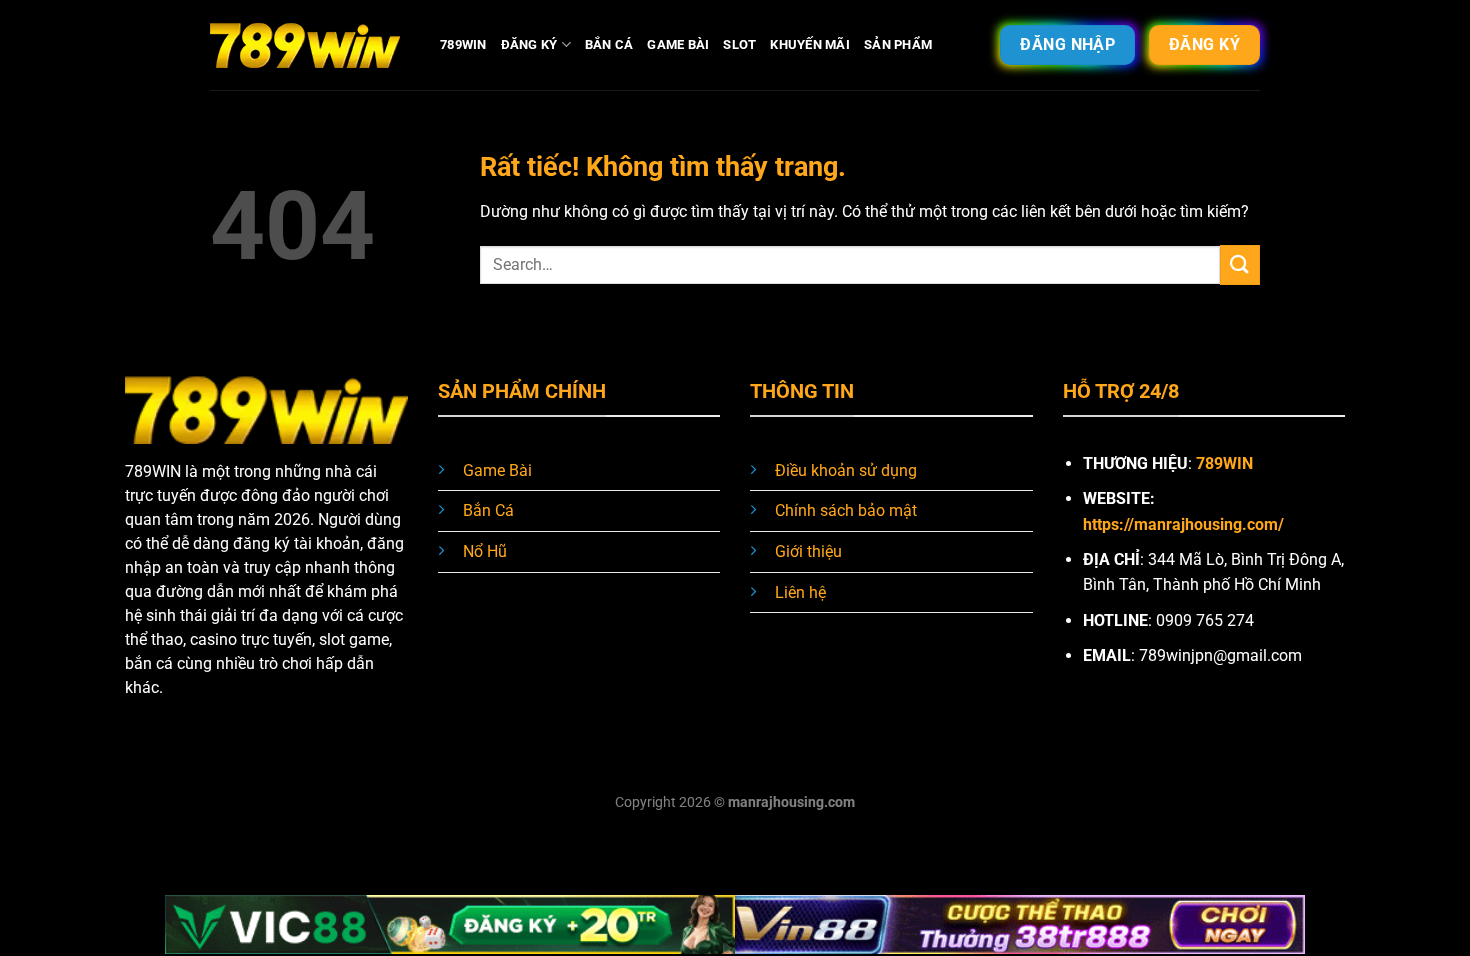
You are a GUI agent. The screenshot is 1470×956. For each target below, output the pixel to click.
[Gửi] (1240, 264)
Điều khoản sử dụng (846, 470)
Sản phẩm (898, 44)
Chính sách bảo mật (846, 510)
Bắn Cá (609, 44)
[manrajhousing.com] (310, 45)
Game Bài (678, 44)
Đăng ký (529, 44)
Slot (739, 44)
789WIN (463, 44)
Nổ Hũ (485, 551)
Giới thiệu (808, 551)
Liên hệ (800, 592)
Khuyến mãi (810, 44)
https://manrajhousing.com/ (1183, 524)
